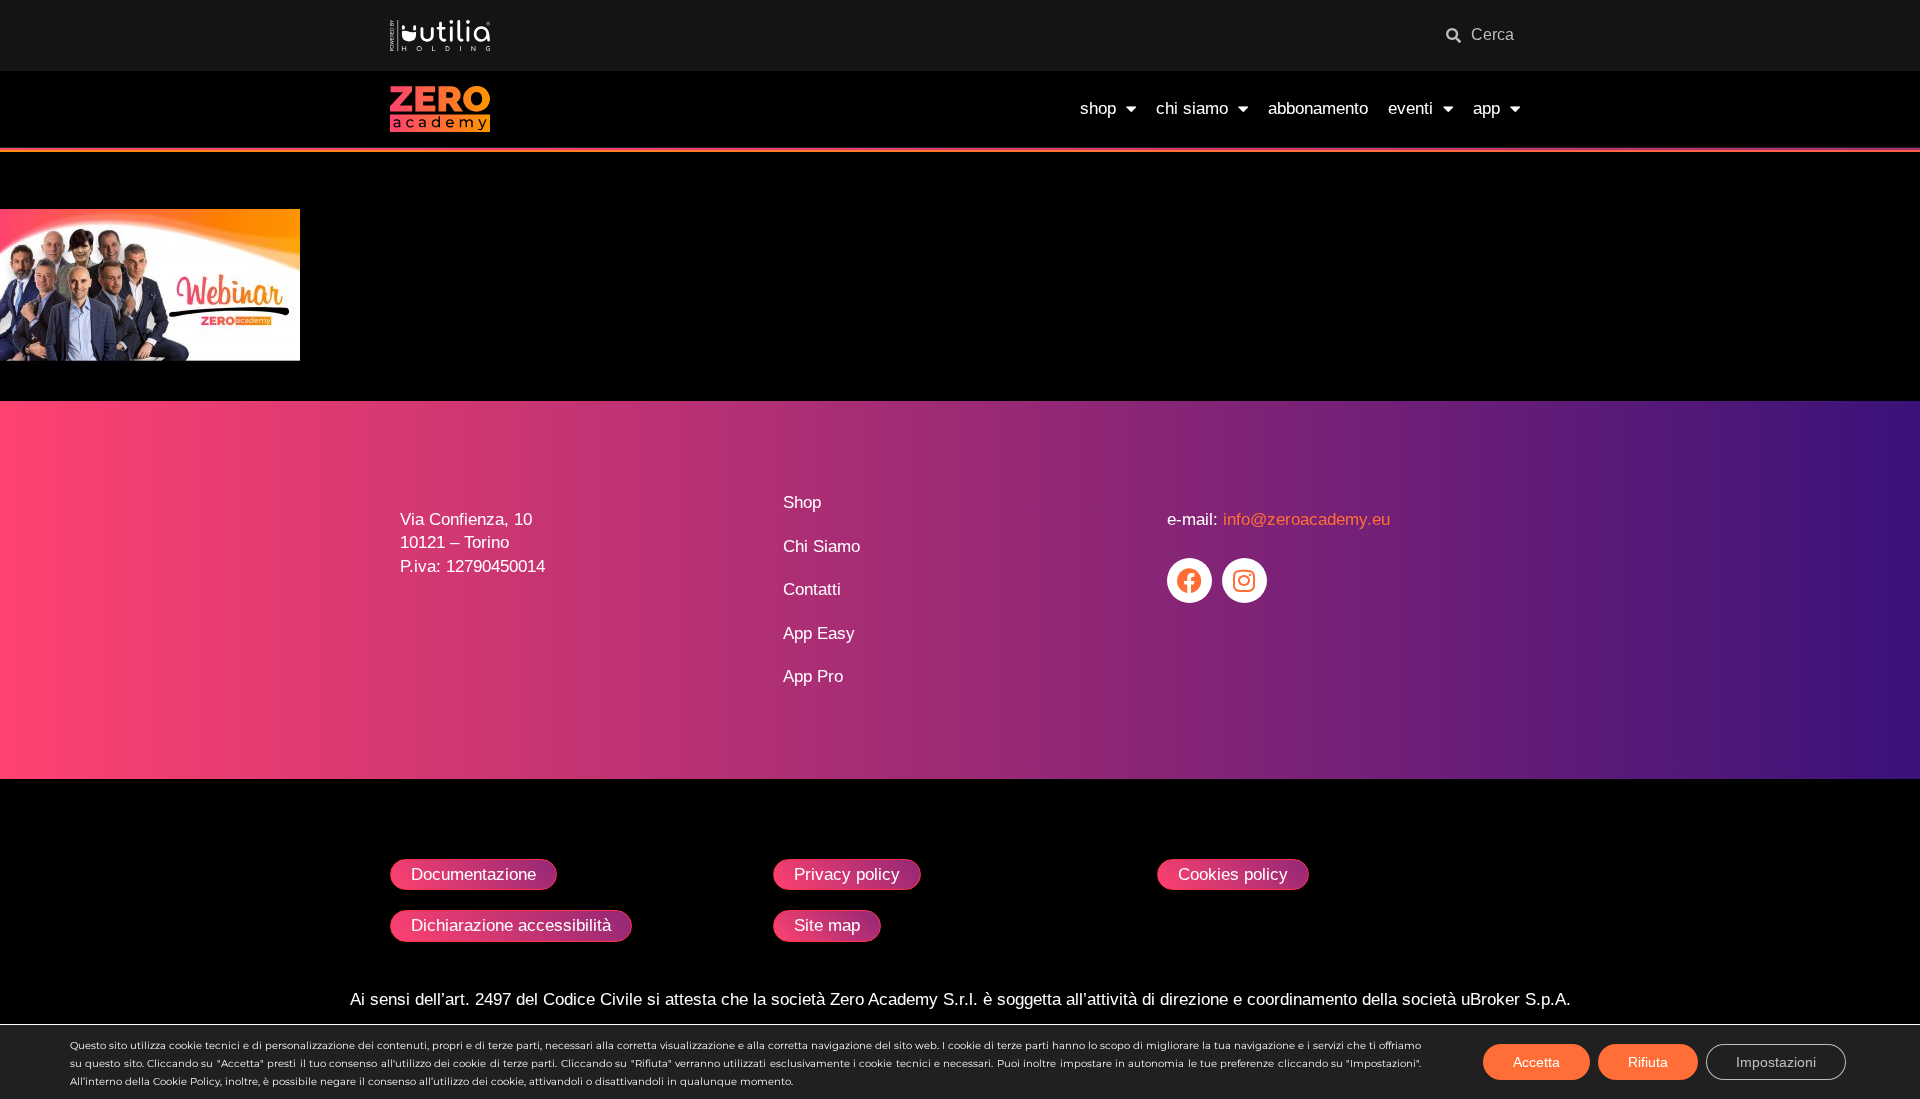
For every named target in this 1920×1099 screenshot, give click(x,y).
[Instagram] (1244, 580)
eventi (1410, 108)
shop (1098, 108)
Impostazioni (1776, 1062)
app (1486, 108)
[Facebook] (1189, 580)
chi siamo (1192, 108)
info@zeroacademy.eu (1306, 519)
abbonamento (1318, 108)
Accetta (1536, 1062)
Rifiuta (1648, 1062)
